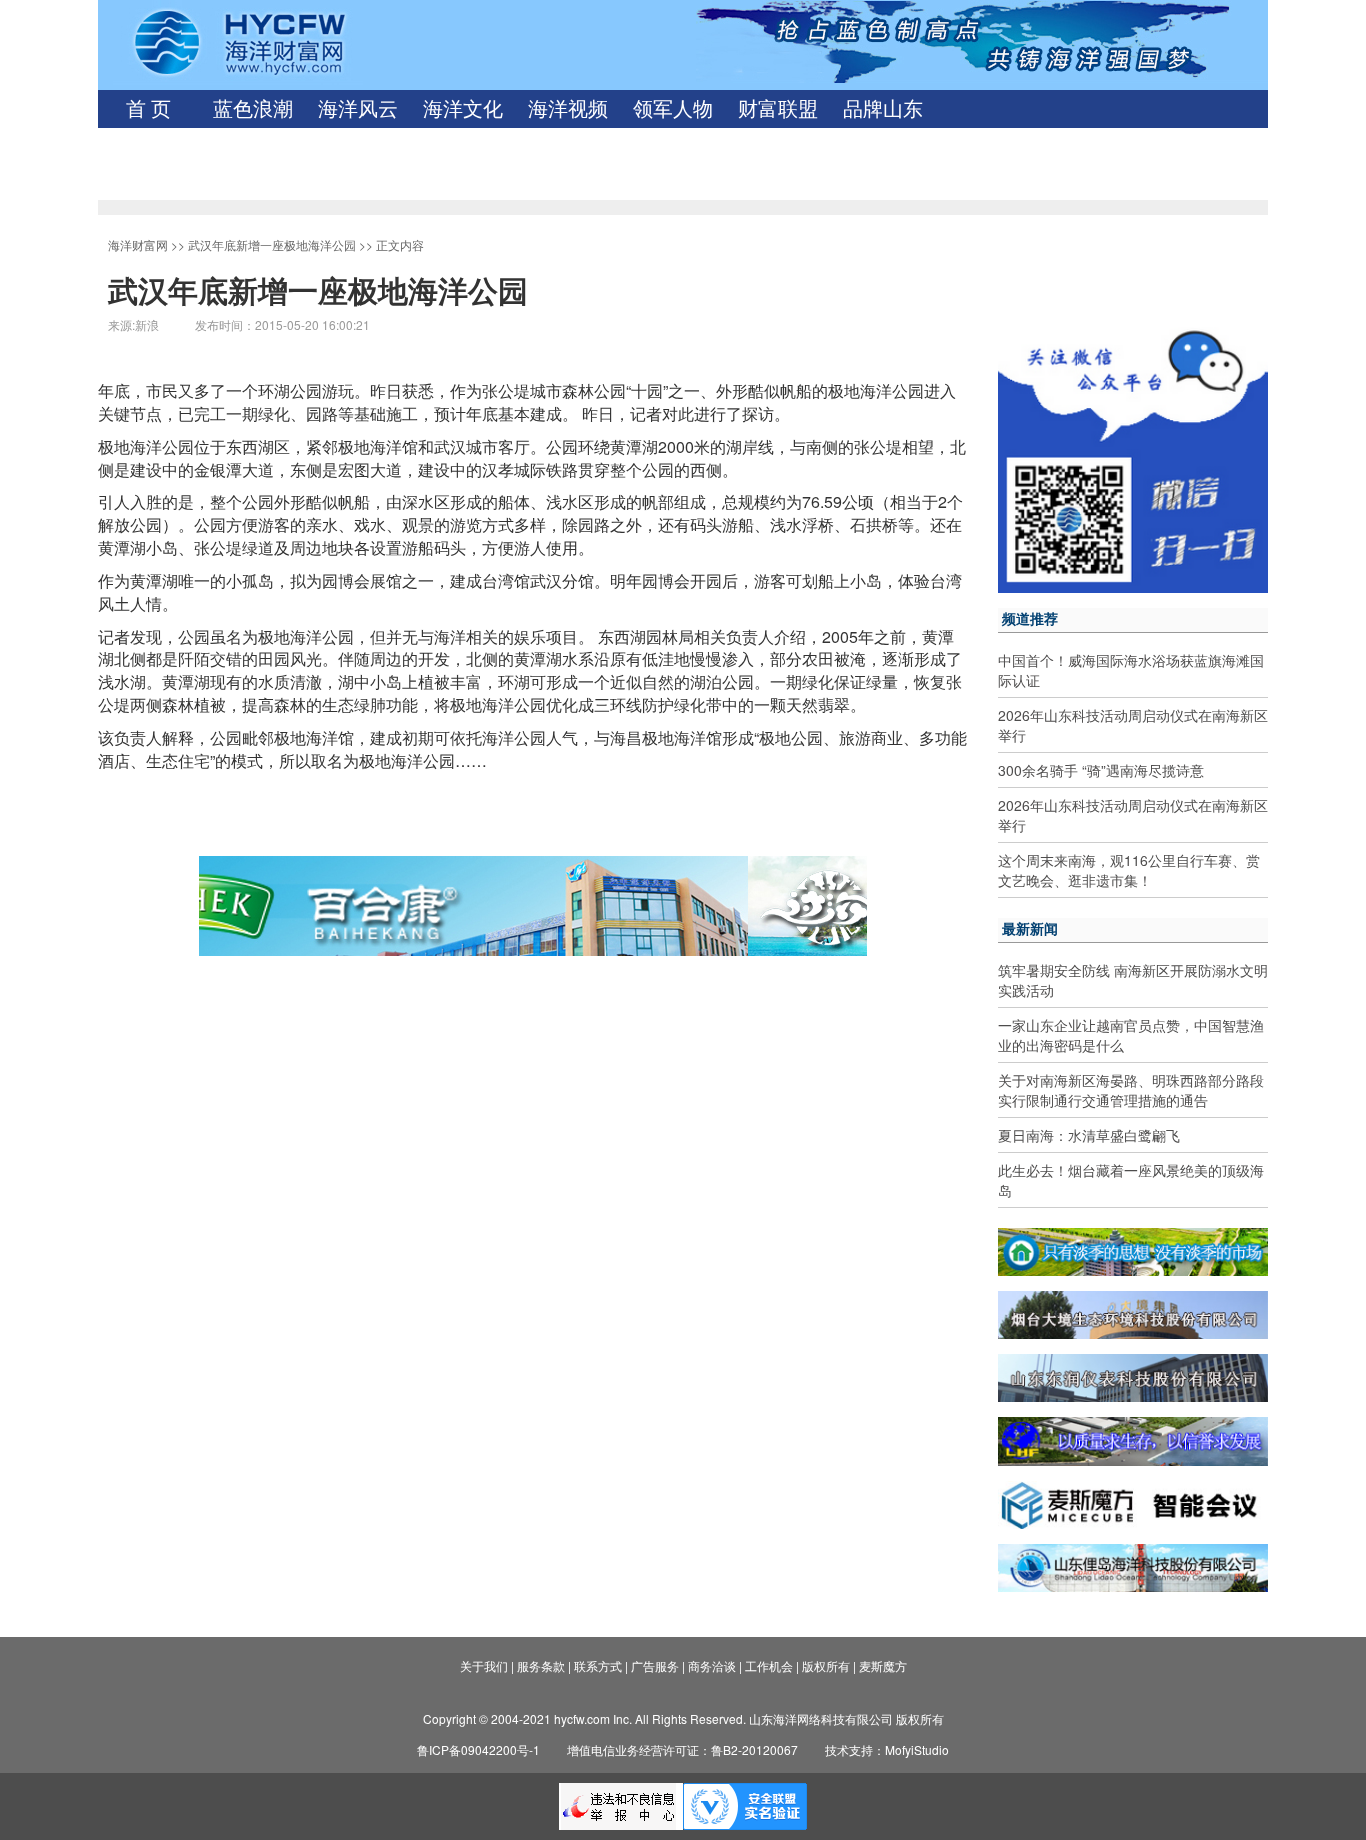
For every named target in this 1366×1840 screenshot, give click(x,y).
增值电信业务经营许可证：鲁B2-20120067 (682, 1749)
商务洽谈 (712, 1665)
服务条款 (541, 1665)
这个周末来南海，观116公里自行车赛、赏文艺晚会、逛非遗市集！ (1129, 870)
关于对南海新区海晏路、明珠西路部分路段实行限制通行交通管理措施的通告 (1131, 1090)
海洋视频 (568, 109)
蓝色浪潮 (253, 109)
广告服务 (655, 1665)
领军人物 (673, 109)
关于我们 (484, 1665)
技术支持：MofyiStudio (887, 1749)
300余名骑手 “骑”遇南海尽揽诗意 (1101, 770)
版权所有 (826, 1665)
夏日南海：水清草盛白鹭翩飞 (1089, 1135)
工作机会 (769, 1665)
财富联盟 (778, 109)
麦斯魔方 (883, 1665)
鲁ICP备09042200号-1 (478, 1749)
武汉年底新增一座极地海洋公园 (272, 244)
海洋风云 (358, 109)
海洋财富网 (138, 244)
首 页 (148, 109)
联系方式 (598, 1665)
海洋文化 (463, 109)
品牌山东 (883, 109)
